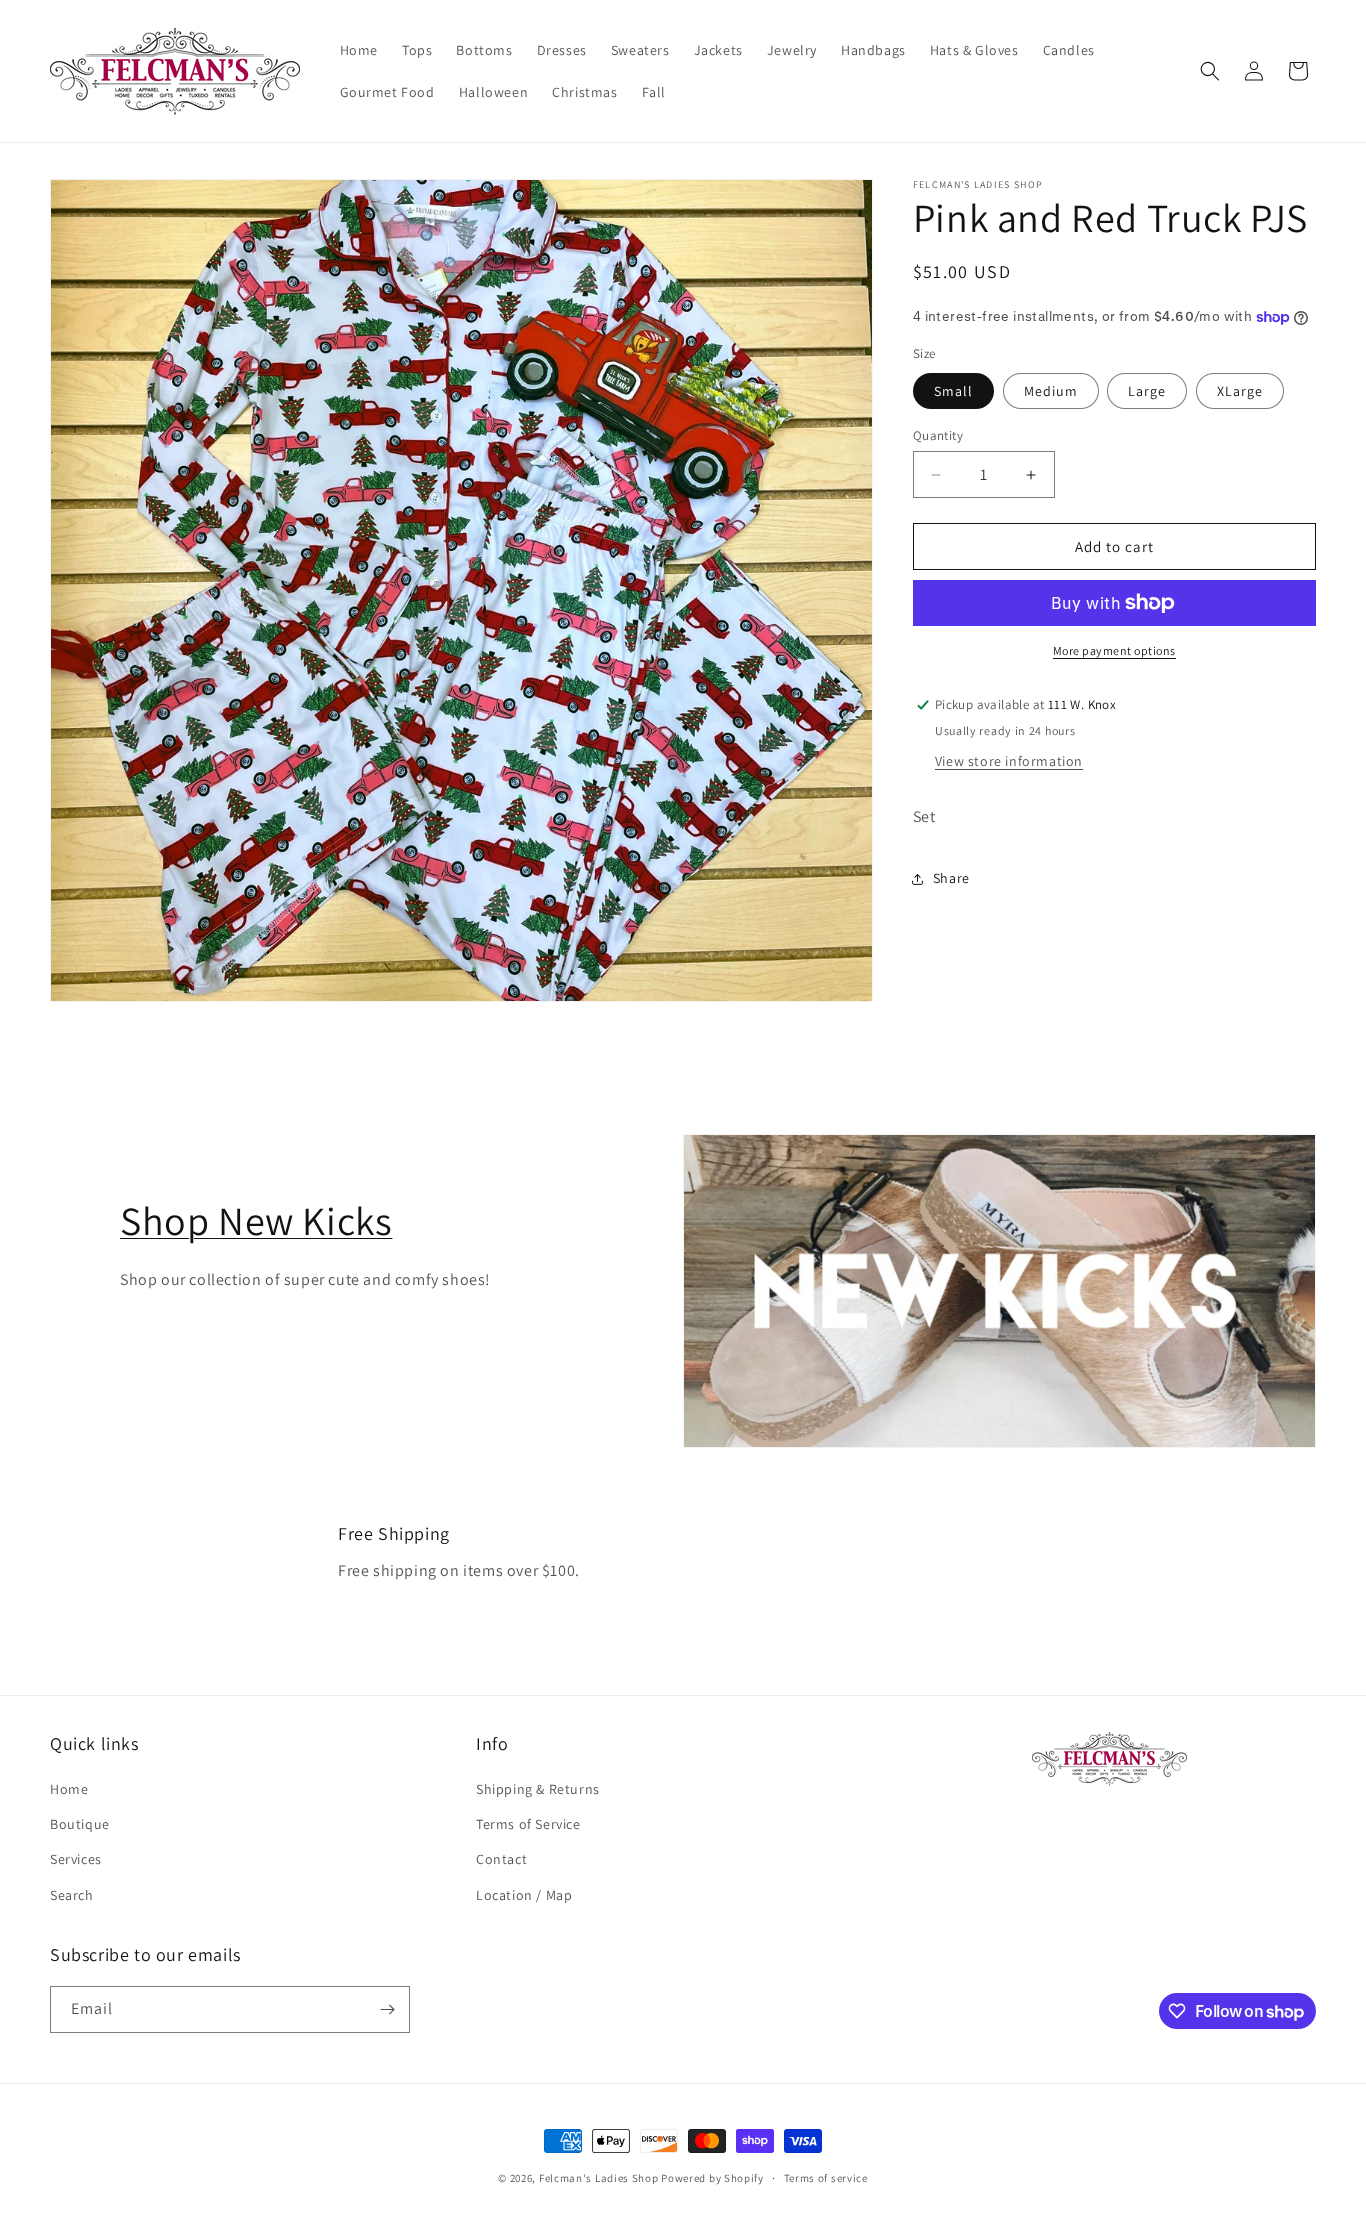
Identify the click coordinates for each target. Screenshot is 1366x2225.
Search (72, 1895)
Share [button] (951, 878)
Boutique (80, 1825)
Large (1147, 391)
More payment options (1114, 650)
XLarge (1240, 391)
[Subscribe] (387, 2009)
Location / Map (524, 1895)
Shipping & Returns (538, 1789)
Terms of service (826, 2178)
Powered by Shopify (712, 2178)
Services (76, 1860)
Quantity (938, 435)
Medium (1051, 391)
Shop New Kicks (256, 1220)
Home (69, 1789)
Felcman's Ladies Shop (600, 2178)
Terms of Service (528, 1825)
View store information (1009, 761)
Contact (501, 1860)
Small (953, 391)
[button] (1210, 71)
